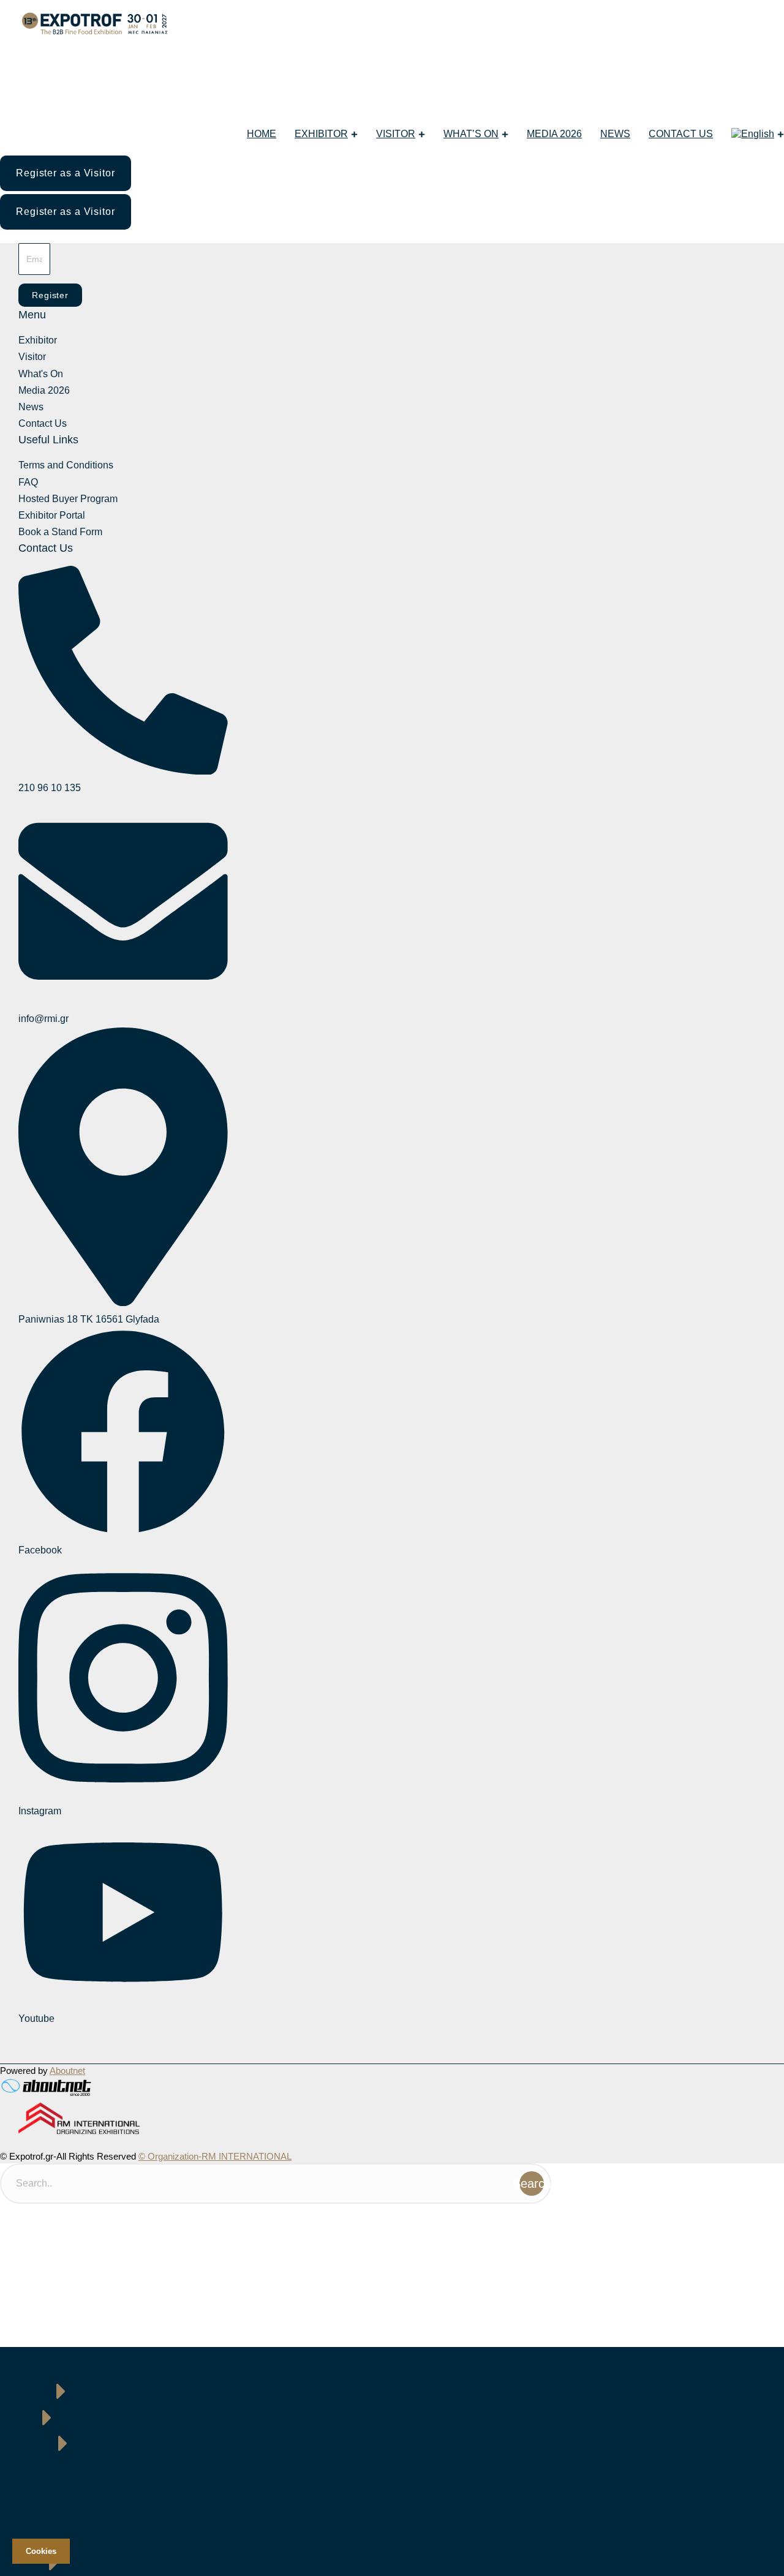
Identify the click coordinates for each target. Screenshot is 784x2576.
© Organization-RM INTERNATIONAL (215, 2156)
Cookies (41, 2551)
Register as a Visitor (66, 173)
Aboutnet (67, 2071)
